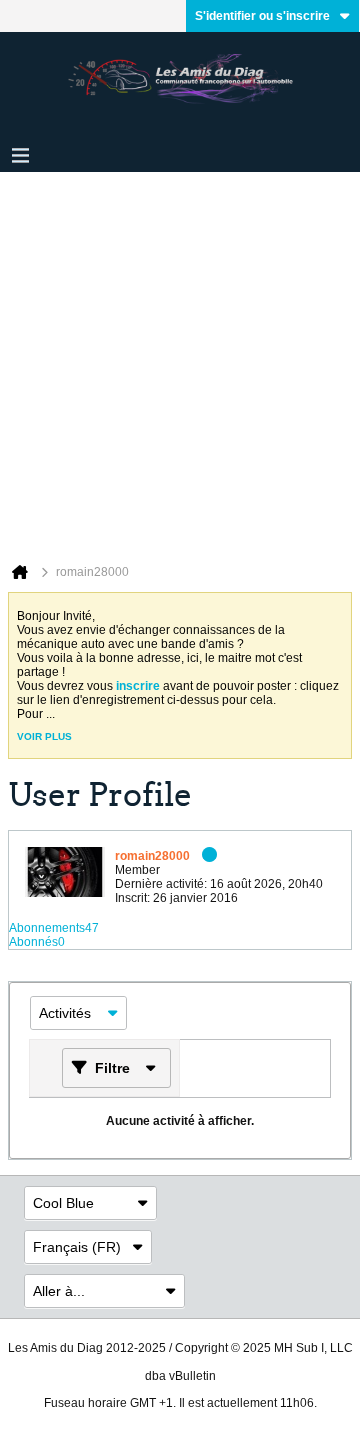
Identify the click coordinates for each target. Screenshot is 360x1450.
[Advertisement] (180, 362)
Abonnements (47, 928)
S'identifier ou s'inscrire (262, 16)
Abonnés (33, 942)
